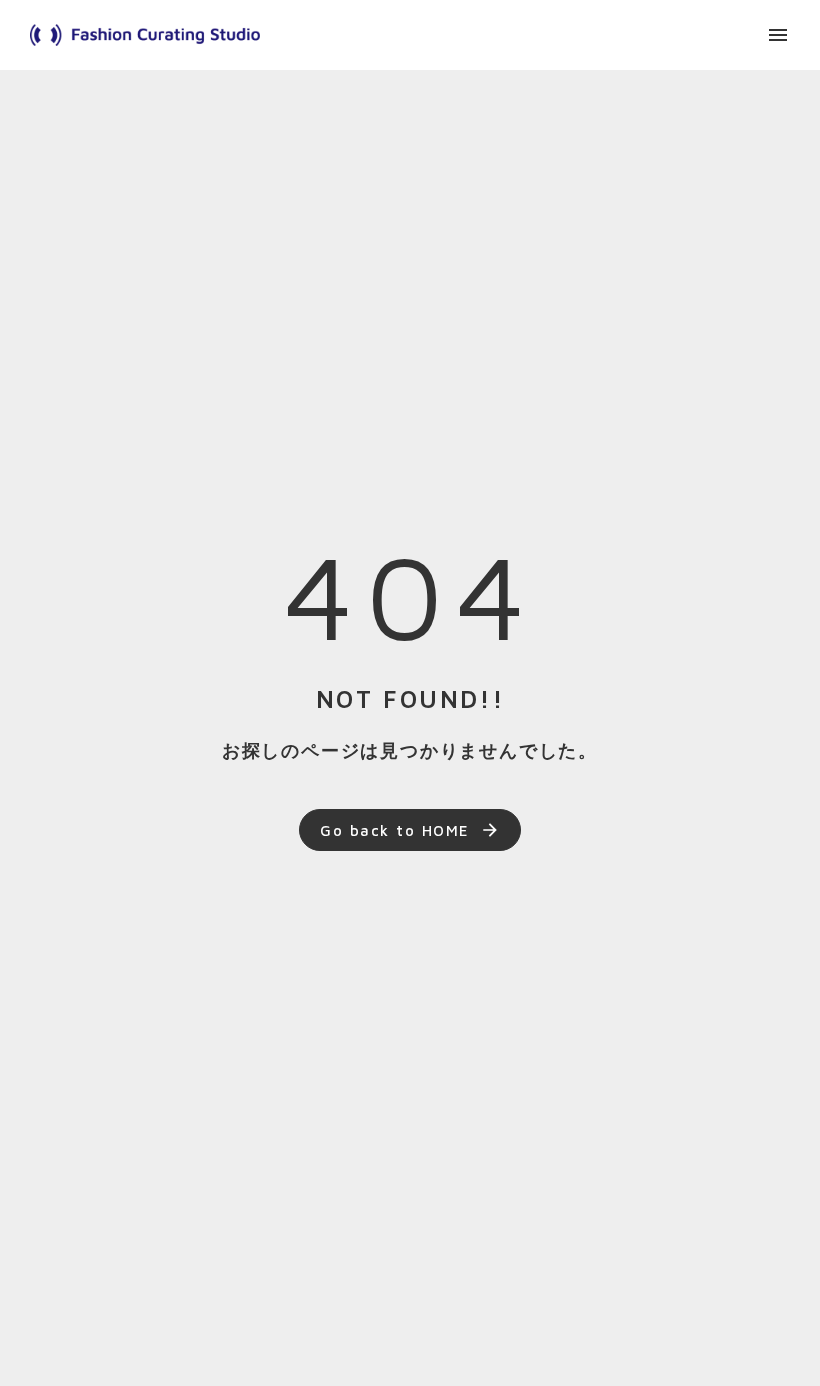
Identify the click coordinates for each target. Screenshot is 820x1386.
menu (778, 35)
